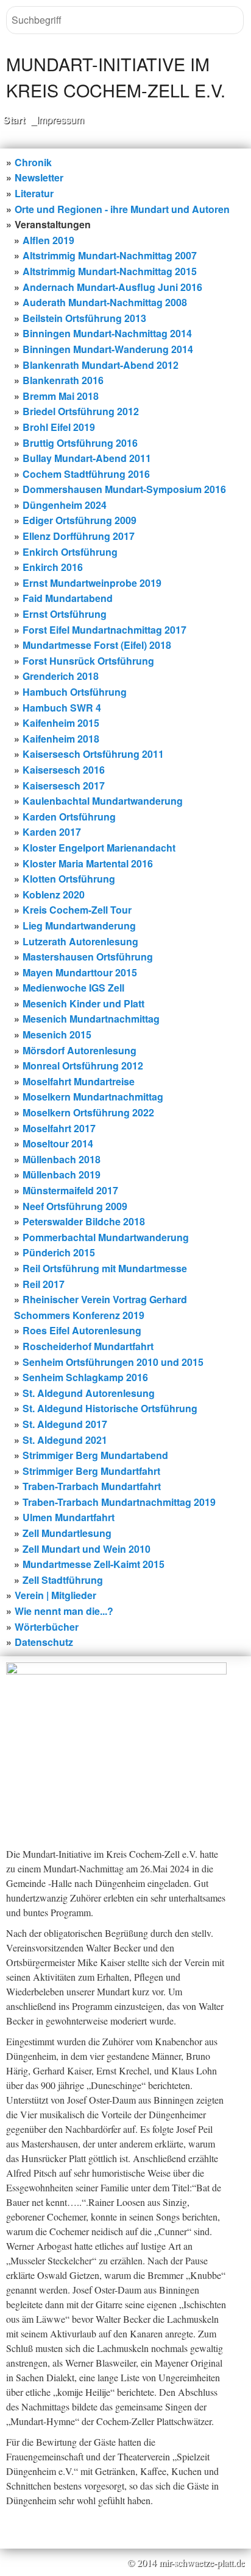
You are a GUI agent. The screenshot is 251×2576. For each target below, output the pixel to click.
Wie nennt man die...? (64, 1611)
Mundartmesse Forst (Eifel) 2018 (97, 645)
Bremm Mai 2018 (61, 396)
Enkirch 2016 (53, 567)
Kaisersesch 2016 (64, 770)
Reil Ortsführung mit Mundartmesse (105, 1268)
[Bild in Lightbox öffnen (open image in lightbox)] (116, 1740)
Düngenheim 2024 (65, 505)
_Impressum (58, 120)
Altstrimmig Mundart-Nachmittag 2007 (110, 255)
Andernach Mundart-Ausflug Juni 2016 (112, 287)
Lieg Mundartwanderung (79, 926)
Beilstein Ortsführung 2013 (84, 318)
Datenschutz (44, 1642)
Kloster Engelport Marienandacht (99, 848)
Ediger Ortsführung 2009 (80, 520)
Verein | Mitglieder (55, 1595)
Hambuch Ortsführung (75, 692)
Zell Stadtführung (63, 1580)
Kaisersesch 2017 (64, 786)
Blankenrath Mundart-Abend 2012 (101, 365)
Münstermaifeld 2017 (70, 1190)
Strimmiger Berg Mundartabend (95, 1455)
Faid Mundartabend (68, 598)
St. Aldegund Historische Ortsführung (110, 1408)
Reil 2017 (44, 1284)
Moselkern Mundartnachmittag (93, 1097)
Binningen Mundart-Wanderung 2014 (108, 349)
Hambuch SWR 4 (62, 708)
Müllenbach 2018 (62, 1159)
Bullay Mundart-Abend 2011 (87, 458)
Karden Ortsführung (69, 817)
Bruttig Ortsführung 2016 (80, 443)
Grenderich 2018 (61, 676)
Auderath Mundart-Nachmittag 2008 (105, 302)
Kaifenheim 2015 (61, 723)
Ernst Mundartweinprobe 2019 (92, 583)
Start (14, 120)
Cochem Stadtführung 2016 (86, 474)
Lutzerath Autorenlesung (80, 941)
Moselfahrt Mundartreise (79, 1081)
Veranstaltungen (53, 224)
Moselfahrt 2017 (59, 1128)
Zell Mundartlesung (67, 1533)
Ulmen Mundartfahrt (69, 1517)
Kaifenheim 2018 (61, 739)
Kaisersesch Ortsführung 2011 (93, 754)
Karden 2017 (52, 832)
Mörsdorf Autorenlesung (80, 1050)
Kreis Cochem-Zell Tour (77, 910)
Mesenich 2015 (57, 1034)
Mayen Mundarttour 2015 (80, 972)
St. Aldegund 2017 (65, 1424)
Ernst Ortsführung (65, 614)
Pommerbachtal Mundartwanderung (106, 1237)
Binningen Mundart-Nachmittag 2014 (107, 333)
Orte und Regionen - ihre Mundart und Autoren (122, 209)
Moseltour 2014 (58, 1143)
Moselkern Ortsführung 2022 (88, 1112)
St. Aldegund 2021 (65, 1440)
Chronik (33, 162)
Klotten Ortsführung (69, 879)
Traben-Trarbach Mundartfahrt (92, 1486)
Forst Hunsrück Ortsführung (88, 661)
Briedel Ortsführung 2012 (81, 411)
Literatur (34, 193)
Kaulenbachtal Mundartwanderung (103, 801)
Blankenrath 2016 (63, 380)
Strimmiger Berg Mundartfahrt (91, 1471)
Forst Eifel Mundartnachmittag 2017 (104, 630)
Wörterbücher (47, 1627)
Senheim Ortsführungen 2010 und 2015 (113, 1362)
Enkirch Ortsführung (70, 552)
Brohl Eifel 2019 (59, 427)
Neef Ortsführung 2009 (75, 1206)
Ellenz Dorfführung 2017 (79, 536)
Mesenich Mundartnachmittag (91, 1019)
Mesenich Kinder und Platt (83, 1003)
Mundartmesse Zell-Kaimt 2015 (94, 1564)
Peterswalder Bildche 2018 (84, 1221)
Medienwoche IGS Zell (73, 988)
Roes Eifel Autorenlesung (82, 1330)
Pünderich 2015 (59, 1252)
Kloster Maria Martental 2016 (88, 863)
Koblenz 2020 (54, 894)
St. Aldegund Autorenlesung (89, 1393)
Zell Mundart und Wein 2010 (87, 1549)
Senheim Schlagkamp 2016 (85, 1377)
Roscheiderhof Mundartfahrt (88, 1346)
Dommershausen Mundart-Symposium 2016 (124, 489)
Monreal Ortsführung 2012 (83, 1066)
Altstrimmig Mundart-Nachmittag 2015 (110, 271)
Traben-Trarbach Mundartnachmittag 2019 (119, 1502)
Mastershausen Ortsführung (88, 957)
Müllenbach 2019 (62, 1174)
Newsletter (39, 177)
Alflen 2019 (48, 240)
